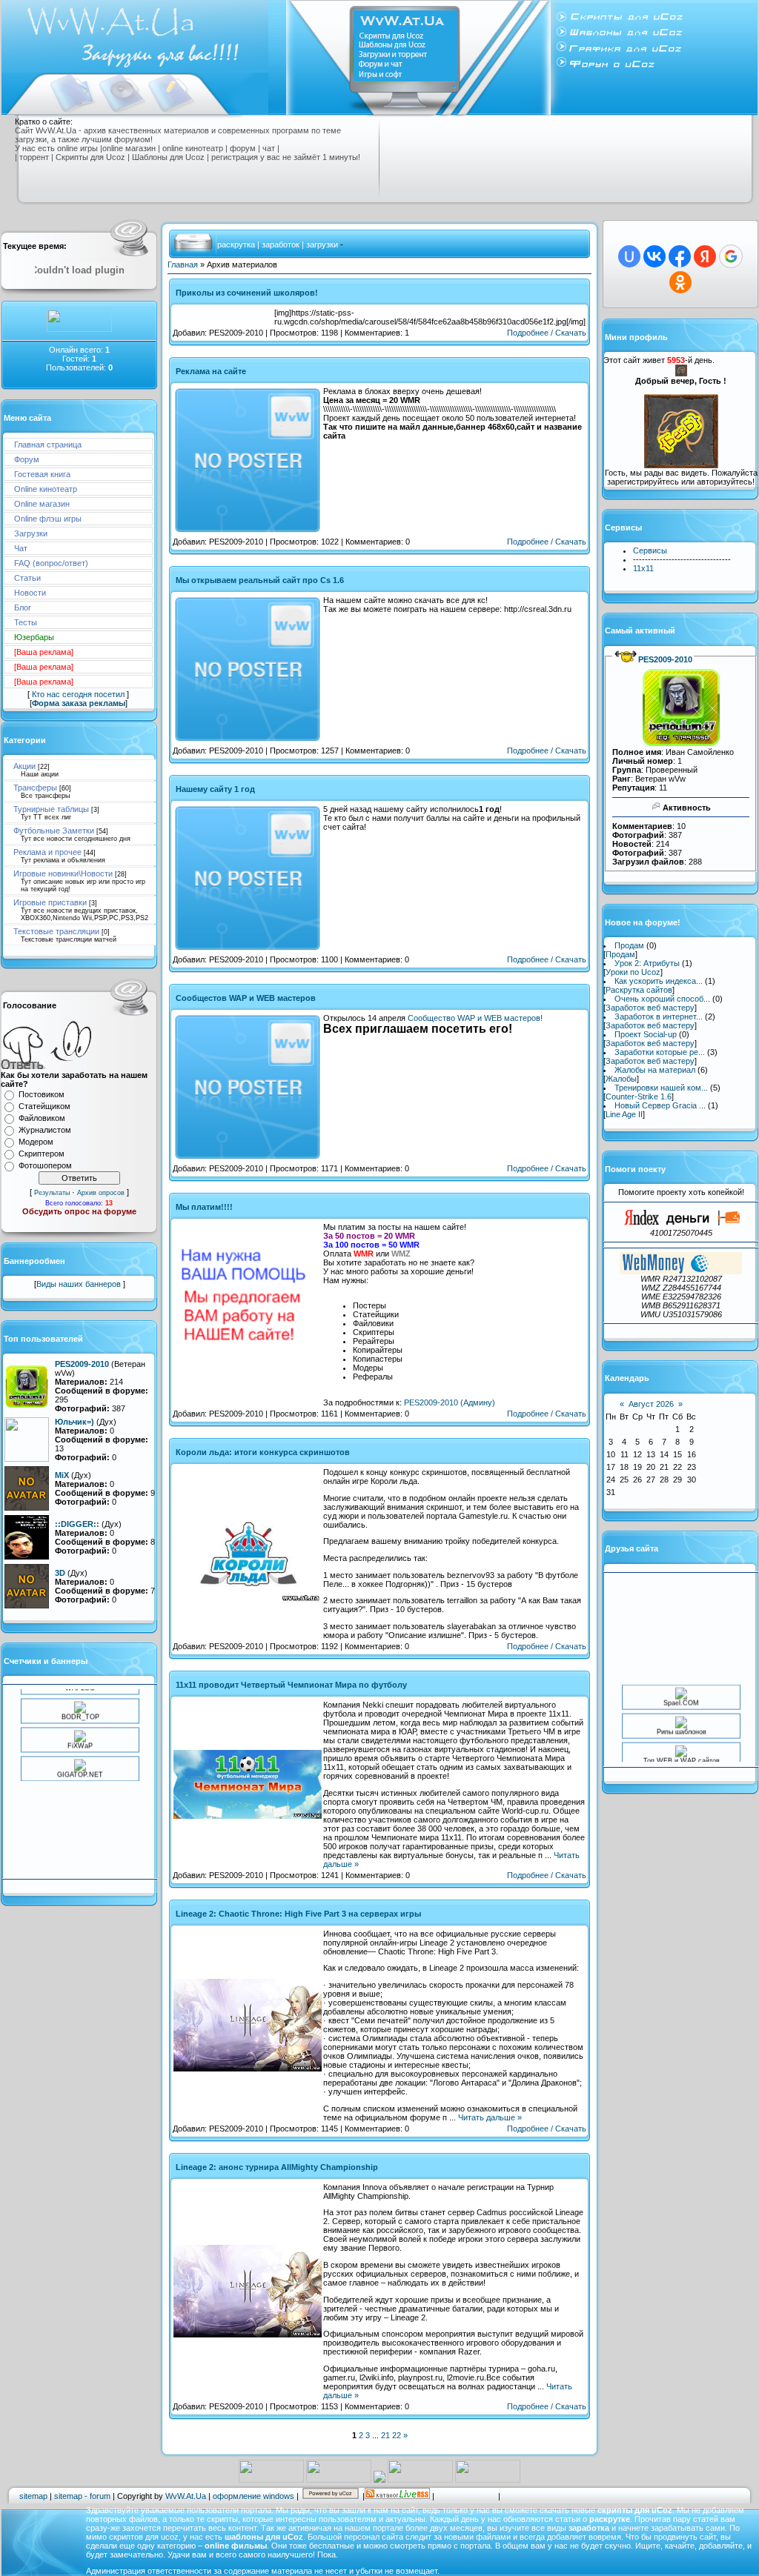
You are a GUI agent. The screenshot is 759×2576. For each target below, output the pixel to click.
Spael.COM (681, 1685)
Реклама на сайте (211, 371)
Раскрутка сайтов (639, 990)
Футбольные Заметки (54, 831)
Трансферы (35, 788)
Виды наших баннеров (80, 1284)
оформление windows (253, 2496)
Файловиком (42, 1118)
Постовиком (42, 1094)
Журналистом (45, 1130)
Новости (30, 593)
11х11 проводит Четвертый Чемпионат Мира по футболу (291, 1685)
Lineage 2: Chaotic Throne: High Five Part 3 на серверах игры (298, 1914)
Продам (629, 945)
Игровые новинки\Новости (63, 873)
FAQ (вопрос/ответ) (51, 563)
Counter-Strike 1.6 (639, 1096)
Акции (24, 766)
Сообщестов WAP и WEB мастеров (246, 998)
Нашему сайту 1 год (215, 789)
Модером (36, 1142)
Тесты (26, 622)
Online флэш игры (48, 519)
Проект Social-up (646, 1034)
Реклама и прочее (47, 852)
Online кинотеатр (46, 489)
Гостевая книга (42, 474)
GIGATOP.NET (80, 1756)
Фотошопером (45, 1165)
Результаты (52, 1193)
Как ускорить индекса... (659, 981)
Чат (21, 548)
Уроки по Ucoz (633, 972)
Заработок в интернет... (659, 1016)
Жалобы (621, 1079)
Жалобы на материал (655, 1070)
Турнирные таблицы (51, 809)
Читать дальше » (490, 2117)
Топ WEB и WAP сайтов (681, 1743)
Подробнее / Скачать (547, 333)
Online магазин (42, 504)
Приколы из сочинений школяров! (247, 293)
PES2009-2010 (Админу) (450, 1402)
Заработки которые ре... (660, 1052)
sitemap (33, 2496)
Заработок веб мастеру (650, 1008)
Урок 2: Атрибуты (647, 963)
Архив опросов (101, 1193)
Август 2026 (651, 1404)
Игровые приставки (50, 902)
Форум (27, 459)
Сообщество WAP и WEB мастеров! (475, 1018)
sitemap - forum (82, 2496)
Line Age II (624, 1114)
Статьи (27, 578)
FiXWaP (80, 1727)
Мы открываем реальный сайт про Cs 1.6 (260, 580)
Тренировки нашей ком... (661, 1088)
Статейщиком (44, 1106)
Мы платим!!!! (204, 1207)
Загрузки (31, 533)
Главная (183, 264)
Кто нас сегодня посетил (78, 694)
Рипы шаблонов (681, 1714)
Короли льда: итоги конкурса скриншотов (263, 1452)
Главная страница (48, 445)
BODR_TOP (80, 1698)
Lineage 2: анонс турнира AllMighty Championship (277, 2167)
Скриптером (42, 1154)
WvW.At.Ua (186, 2496)
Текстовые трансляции (56, 931)
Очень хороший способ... (662, 999)
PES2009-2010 (665, 659)
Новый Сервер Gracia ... (660, 1105)
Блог (23, 608)
